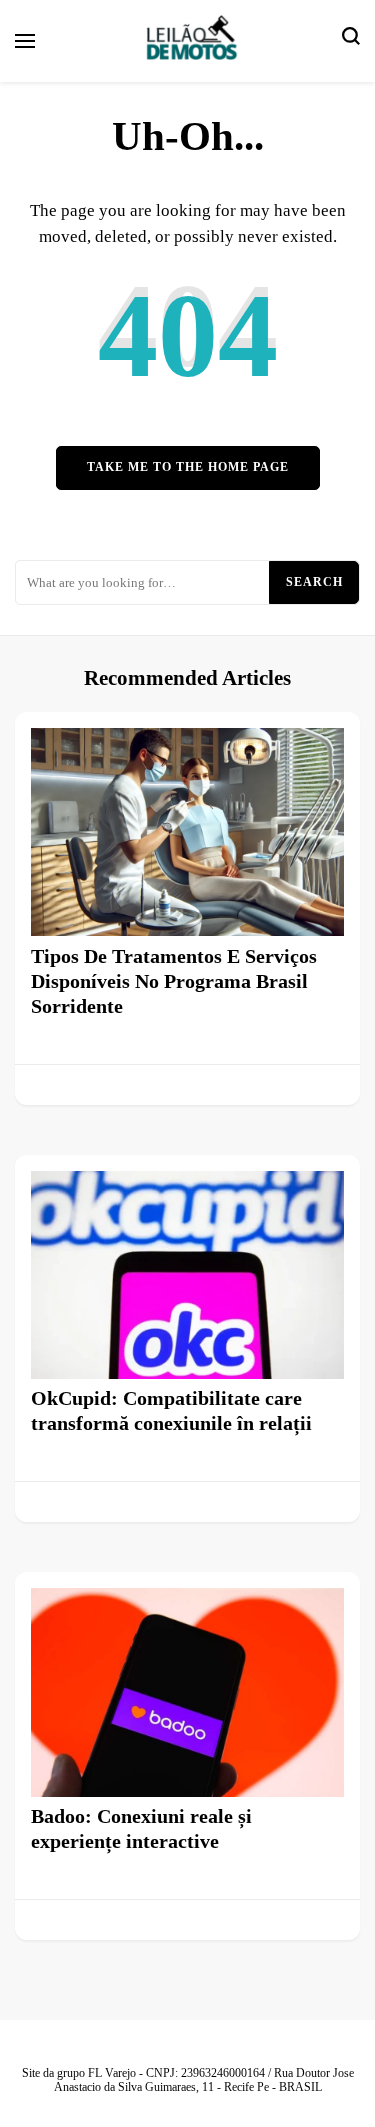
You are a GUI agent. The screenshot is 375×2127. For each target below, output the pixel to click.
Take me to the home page (188, 467)
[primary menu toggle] (25, 41)
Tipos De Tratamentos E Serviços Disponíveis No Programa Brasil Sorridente (174, 981)
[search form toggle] (351, 41)
